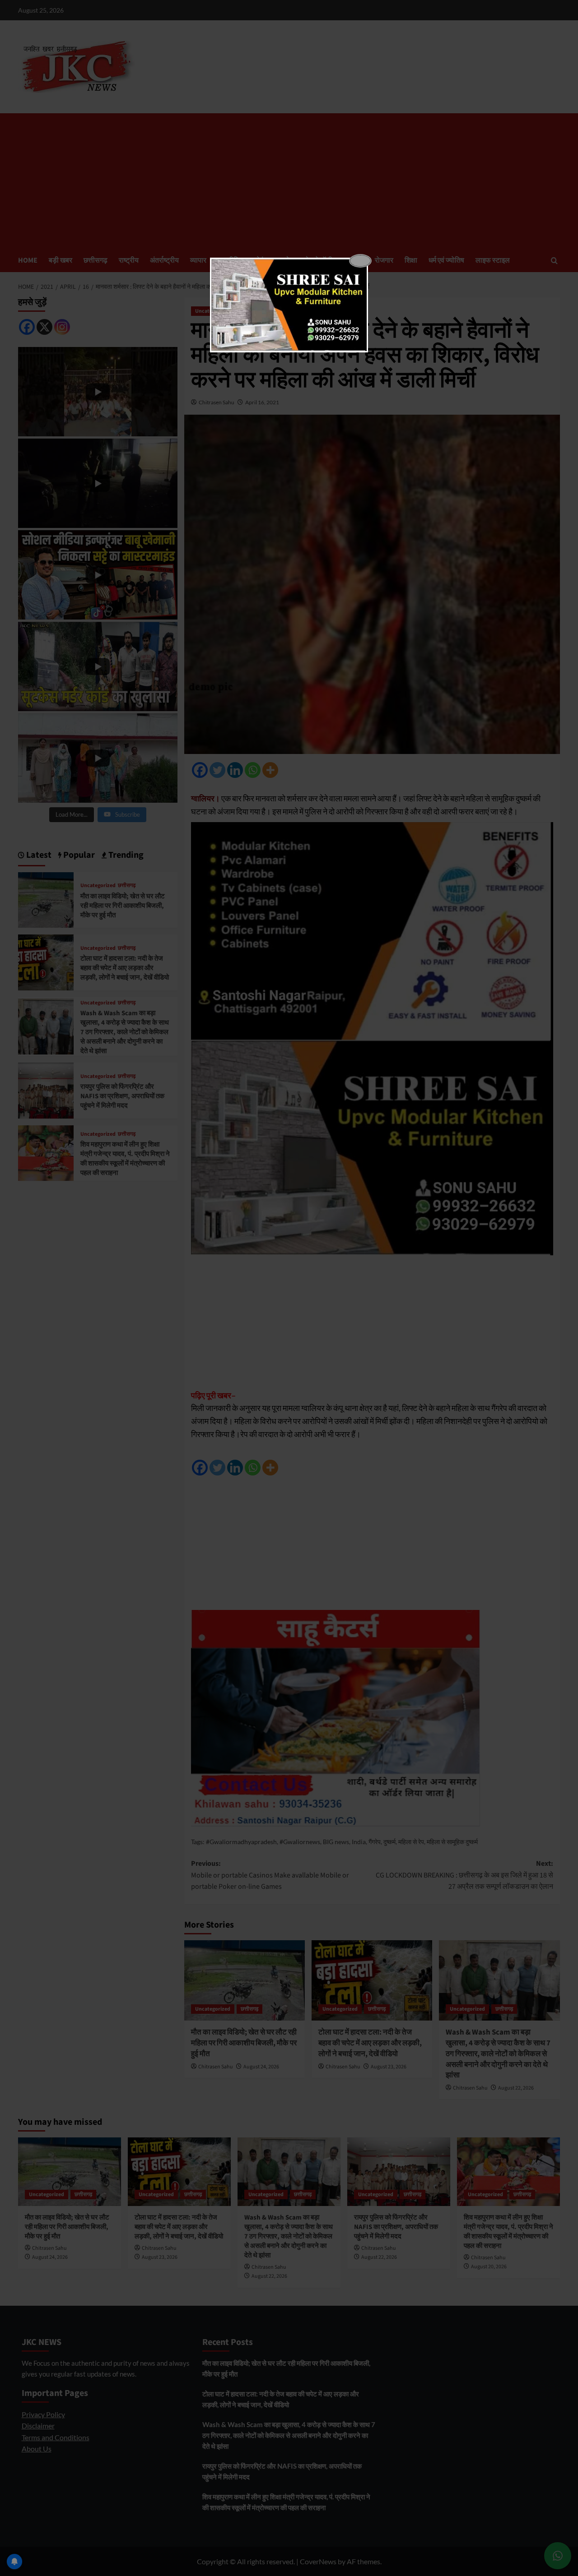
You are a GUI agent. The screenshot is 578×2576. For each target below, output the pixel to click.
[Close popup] (360, 261)
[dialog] (289, 305)
